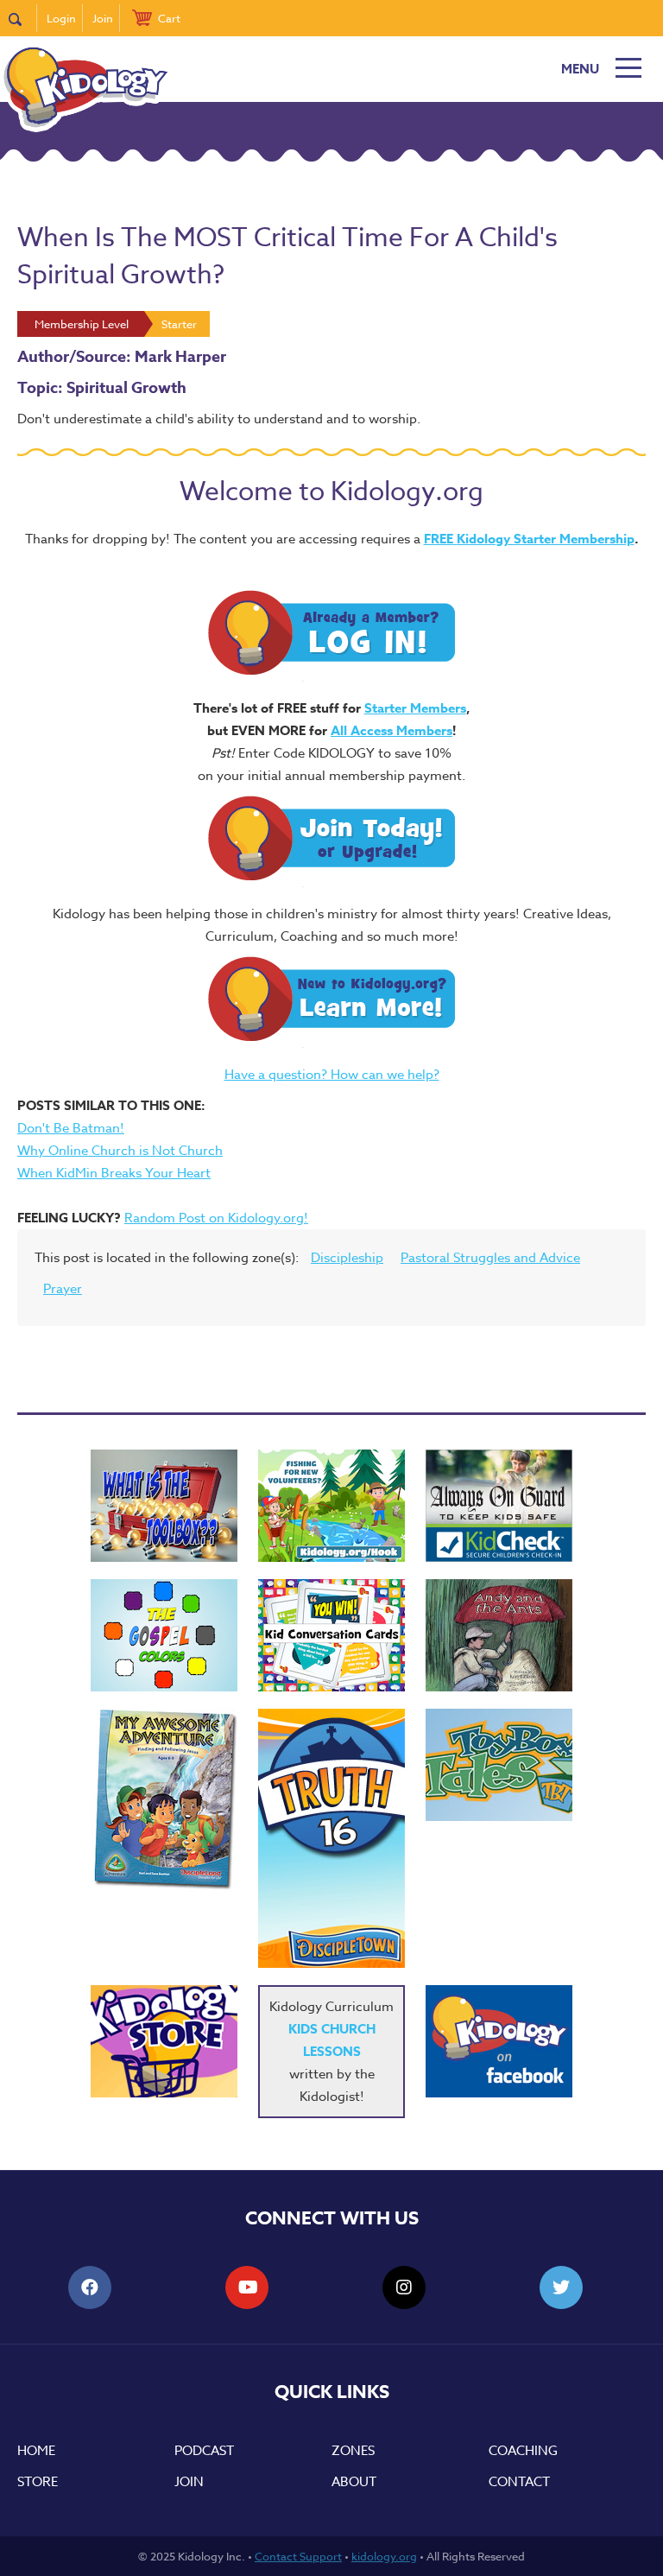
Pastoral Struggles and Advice (490, 1258)
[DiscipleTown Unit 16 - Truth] (331, 1838)
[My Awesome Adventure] (164, 1802)
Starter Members (415, 708)
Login (61, 18)
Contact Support (298, 2556)
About (354, 2482)
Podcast (204, 2451)
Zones (353, 2451)
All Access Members (391, 730)
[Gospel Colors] (164, 1635)
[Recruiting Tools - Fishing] (331, 1506)
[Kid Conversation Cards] (331, 1635)
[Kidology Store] (164, 2041)
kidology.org (384, 2556)
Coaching (523, 2451)
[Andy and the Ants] (499, 1635)
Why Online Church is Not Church (120, 1151)
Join (103, 18)
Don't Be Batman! (71, 1128)
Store (38, 2482)
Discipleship (347, 1258)
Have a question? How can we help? (332, 1075)
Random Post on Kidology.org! (216, 1218)
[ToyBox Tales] (499, 1765)
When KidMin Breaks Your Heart (114, 1173)
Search (23, 18)
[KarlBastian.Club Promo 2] (164, 1506)
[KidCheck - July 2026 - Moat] (499, 1506)
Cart (169, 18)
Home (36, 2451)
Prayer (63, 1289)
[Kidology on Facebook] (499, 2041)
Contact (519, 2482)
